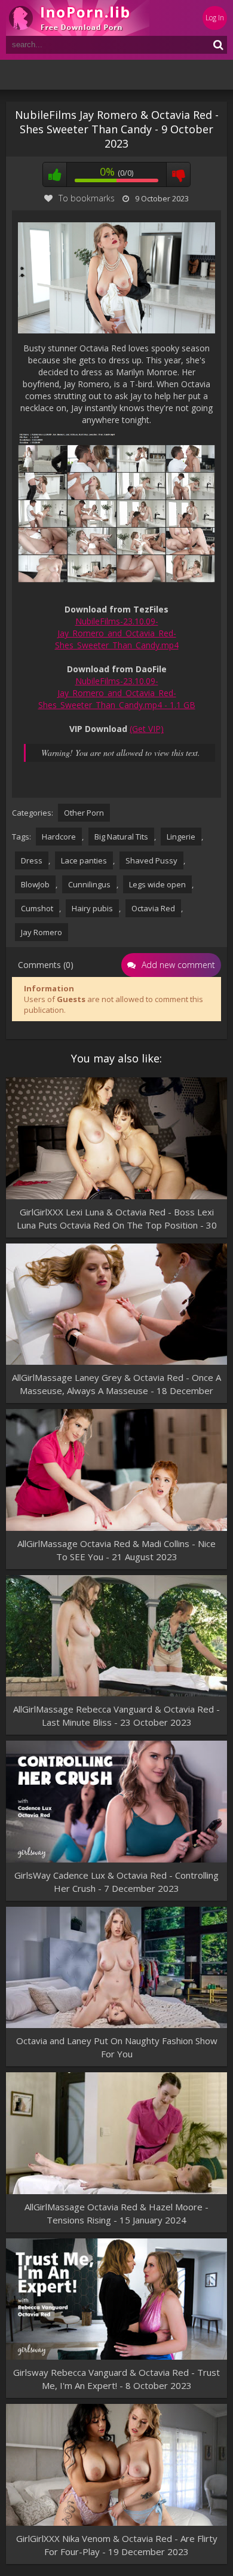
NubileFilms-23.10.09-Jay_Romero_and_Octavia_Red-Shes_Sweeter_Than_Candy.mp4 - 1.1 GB (117, 693)
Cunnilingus (89, 884)
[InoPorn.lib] (78, 18)
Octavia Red (153, 908)
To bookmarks (87, 198)
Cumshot (37, 908)
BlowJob (35, 884)
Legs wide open (157, 884)
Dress (32, 860)
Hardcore (59, 837)
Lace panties (84, 860)
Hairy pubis (92, 908)
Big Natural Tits (121, 837)
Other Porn (84, 813)
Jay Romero (42, 932)
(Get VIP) (147, 729)
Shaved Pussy (151, 860)
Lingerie (181, 837)
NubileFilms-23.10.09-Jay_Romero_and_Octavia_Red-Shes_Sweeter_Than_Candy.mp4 (117, 633)
